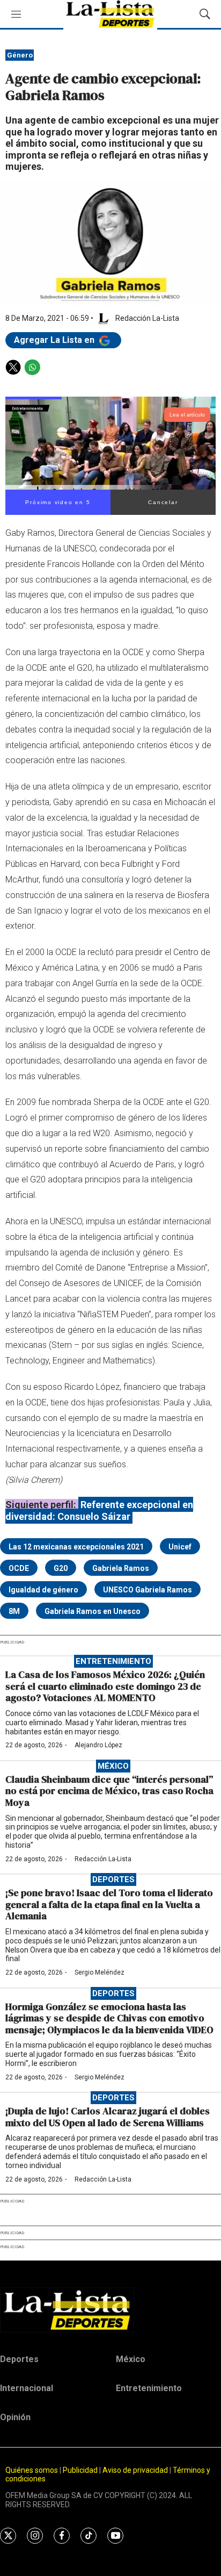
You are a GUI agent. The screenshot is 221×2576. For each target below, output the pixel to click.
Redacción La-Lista (103, 1859)
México (113, 1766)
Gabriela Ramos (121, 1568)
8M (14, 1611)
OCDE (19, 1568)
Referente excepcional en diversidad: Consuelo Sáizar (99, 1511)
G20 (61, 1568)
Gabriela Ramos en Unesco (93, 1611)
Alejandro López (98, 1745)
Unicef (180, 1547)
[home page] (110, 2310)
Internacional (27, 2388)
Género (20, 55)
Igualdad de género (43, 1590)
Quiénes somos (32, 2470)
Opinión (15, 2417)
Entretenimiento (113, 1661)
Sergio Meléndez (100, 1972)
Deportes (113, 1879)
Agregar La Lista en (55, 340)
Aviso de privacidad (135, 2470)
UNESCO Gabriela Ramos (148, 1590)
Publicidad (81, 2470)
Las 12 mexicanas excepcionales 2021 (76, 1547)
